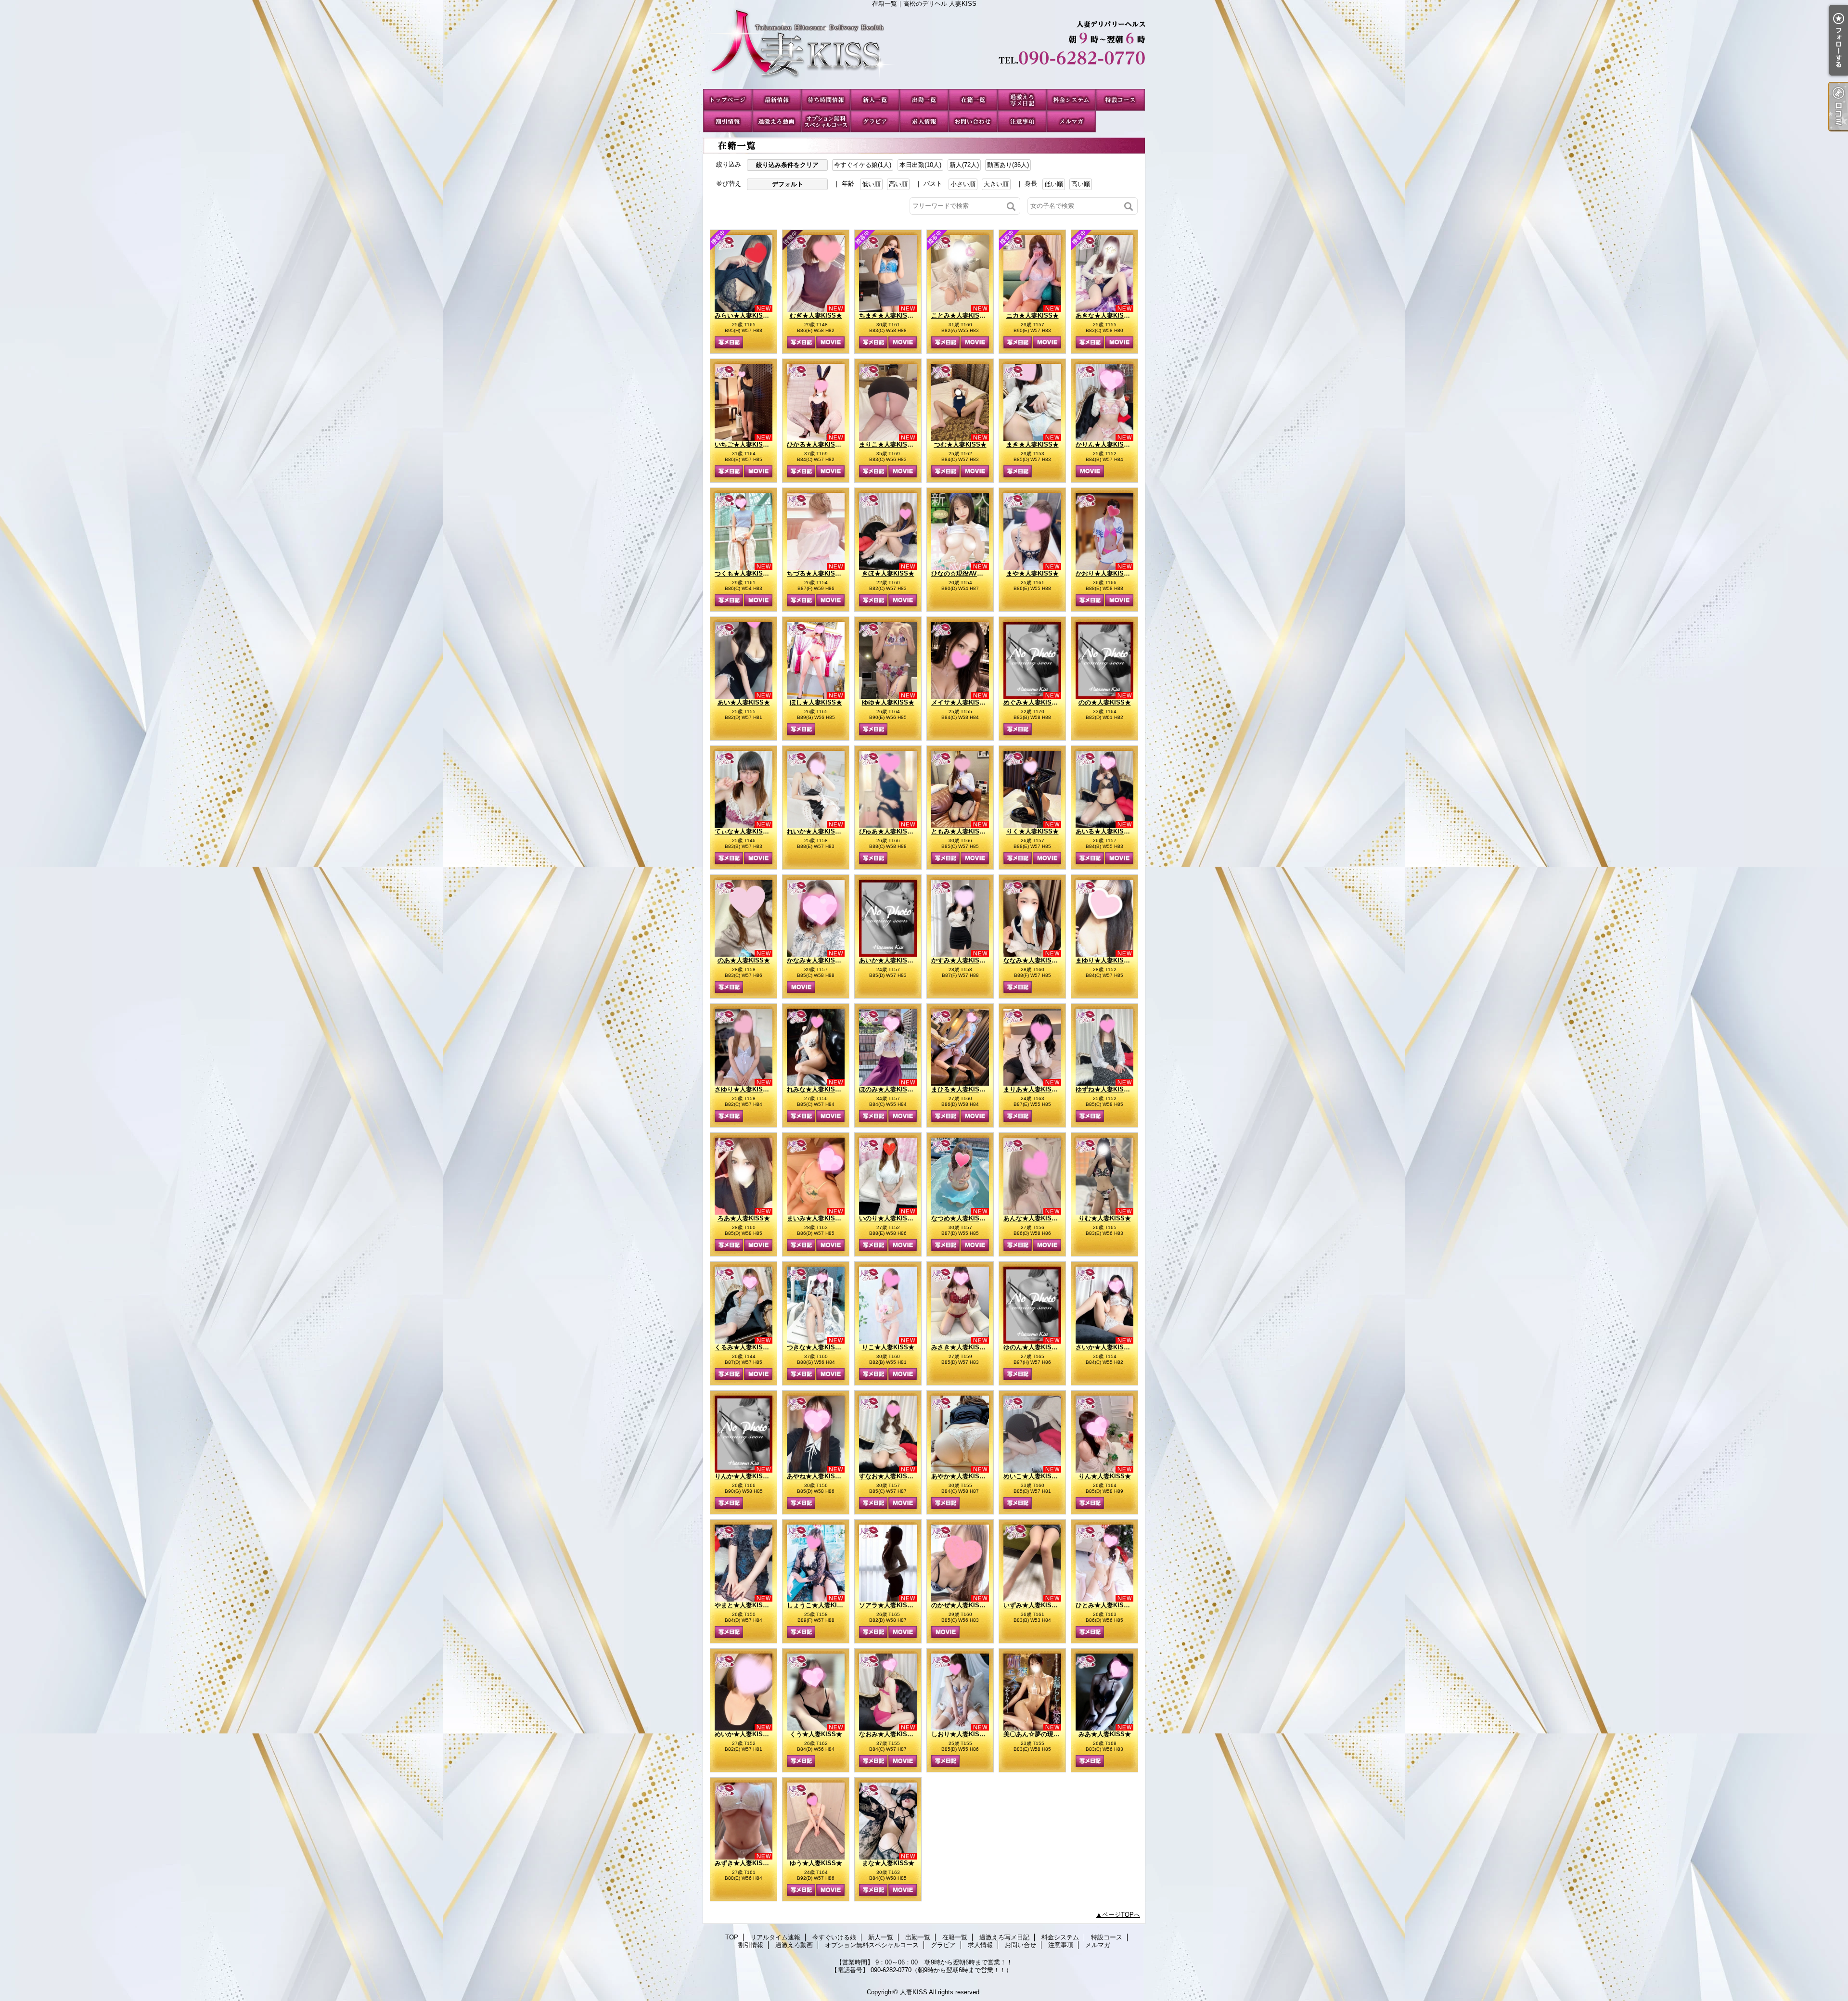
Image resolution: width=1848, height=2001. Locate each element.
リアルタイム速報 (777, 100)
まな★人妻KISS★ (888, 1863)
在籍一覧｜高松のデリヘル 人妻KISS (924, 48)
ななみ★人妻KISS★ (1033, 960)
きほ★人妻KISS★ (888, 573)
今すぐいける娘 (826, 100)
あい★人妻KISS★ (744, 702)
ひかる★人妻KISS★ (816, 444)
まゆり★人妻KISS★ (1105, 960)
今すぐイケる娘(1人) (863, 165)
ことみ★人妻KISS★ (961, 315)
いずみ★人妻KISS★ (1033, 1605)
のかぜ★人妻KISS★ (961, 1605)
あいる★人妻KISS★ (1105, 831)
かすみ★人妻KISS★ (967, 960)
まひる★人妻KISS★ (961, 1089)
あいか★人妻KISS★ (888, 960)
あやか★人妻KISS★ (961, 1476)
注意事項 (1022, 122)
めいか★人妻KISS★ (753, 1734)
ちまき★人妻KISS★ (888, 315)
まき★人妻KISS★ (1033, 444)
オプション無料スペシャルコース (826, 122)
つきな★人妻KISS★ (816, 1347)
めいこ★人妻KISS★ (1033, 1476)
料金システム (1071, 100)
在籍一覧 (973, 100)
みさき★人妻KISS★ (970, 1347)
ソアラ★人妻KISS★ (888, 1605)
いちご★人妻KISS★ (744, 444)
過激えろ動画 (777, 122)
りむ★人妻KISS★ (1105, 1218)
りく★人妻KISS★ (1033, 831)
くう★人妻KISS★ (816, 1734)
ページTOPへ (1121, 1915)
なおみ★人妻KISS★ (888, 1734)
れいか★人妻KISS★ (816, 831)
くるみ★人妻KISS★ (744, 1347)
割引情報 (728, 122)
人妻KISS (914, 1992)
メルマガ (1071, 122)
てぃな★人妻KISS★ (744, 831)
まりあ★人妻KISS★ (1033, 1089)
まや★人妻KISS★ (1033, 573)
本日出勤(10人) (920, 165)
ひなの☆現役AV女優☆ (963, 573)
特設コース (1120, 100)
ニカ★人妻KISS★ (1033, 315)
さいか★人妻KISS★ (1105, 1347)
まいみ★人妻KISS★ (816, 1218)
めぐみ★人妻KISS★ (1033, 702)
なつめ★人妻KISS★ (961, 1218)
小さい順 (963, 184)
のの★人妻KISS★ (1105, 702)
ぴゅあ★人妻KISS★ (888, 831)
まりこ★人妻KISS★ (888, 444)
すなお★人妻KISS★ (888, 1476)
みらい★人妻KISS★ (744, 315)
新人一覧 (875, 100)
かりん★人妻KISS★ (1105, 444)
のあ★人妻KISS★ (744, 960)
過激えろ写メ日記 (1022, 100)
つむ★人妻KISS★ (960, 444)
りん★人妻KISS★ (1105, 1476)
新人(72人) (964, 165)
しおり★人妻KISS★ (961, 1734)
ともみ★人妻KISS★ (961, 831)
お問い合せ (973, 122)
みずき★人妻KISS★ (744, 1863)
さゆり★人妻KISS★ (744, 1089)
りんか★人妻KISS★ (744, 1476)
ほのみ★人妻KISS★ (888, 1089)
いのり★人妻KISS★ (888, 1218)
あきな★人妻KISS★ (1105, 315)
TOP (728, 100)
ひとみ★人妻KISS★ (1121, 1605)
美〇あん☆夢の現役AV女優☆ (1045, 1734)
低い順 (871, 184)
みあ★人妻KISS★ (1105, 1734)
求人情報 (924, 122)
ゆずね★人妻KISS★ (1105, 1089)
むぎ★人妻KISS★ (816, 315)
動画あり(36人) (1008, 165)
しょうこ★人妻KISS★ (819, 1605)
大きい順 (996, 184)
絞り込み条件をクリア (787, 165)
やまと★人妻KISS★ (744, 1605)
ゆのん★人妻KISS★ (1033, 1347)
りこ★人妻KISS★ (888, 1347)
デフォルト (788, 184)
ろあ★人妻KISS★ (744, 1218)
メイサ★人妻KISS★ (961, 702)
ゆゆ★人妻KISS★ (888, 702)
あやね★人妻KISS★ (816, 1476)
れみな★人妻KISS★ (816, 1089)
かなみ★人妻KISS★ (816, 960)
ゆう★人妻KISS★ (816, 1863)
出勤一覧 (924, 100)
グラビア (875, 122)
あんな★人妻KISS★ (1033, 1218)
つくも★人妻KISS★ (744, 573)
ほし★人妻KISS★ (816, 702)
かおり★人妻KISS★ (1105, 573)
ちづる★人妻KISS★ (816, 573)
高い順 (898, 184)
